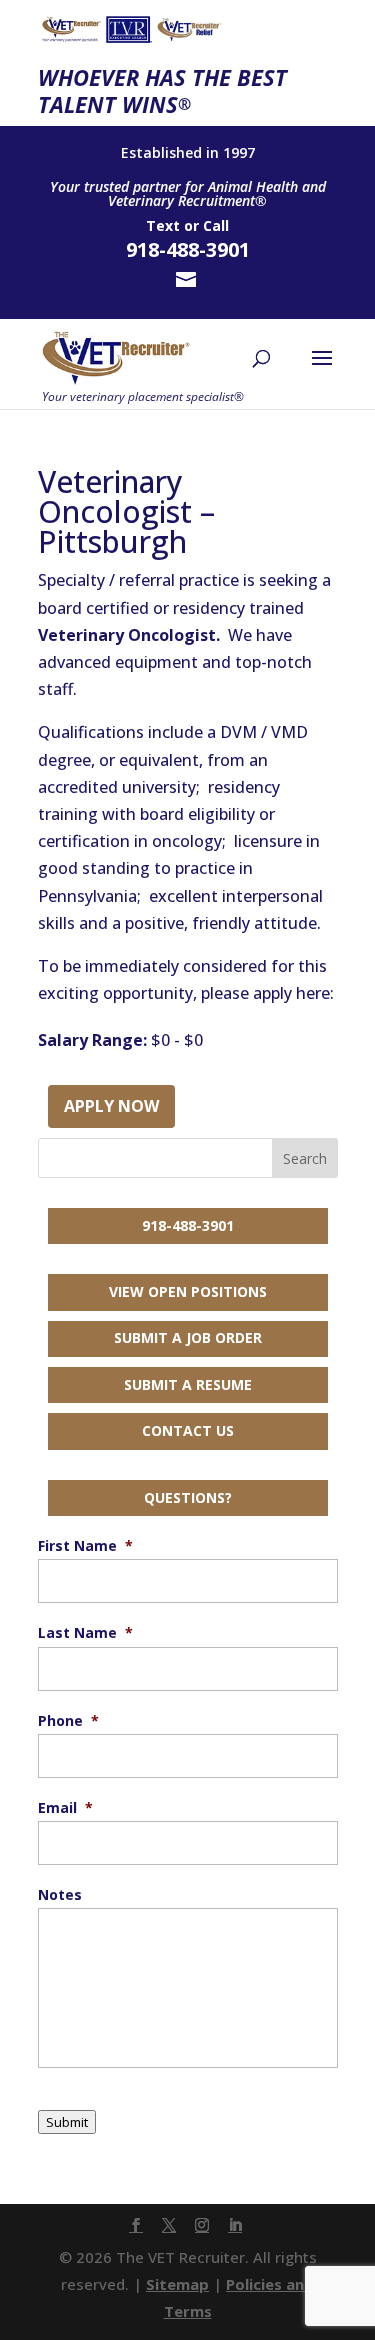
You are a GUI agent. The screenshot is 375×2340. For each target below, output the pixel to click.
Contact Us (188, 1430)
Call (216, 225)
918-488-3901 (188, 1225)
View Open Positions (188, 1291)
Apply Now (111, 1106)
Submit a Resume (188, 1384)
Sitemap (177, 2284)
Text (163, 225)
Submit (67, 2122)
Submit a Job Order (188, 1337)
